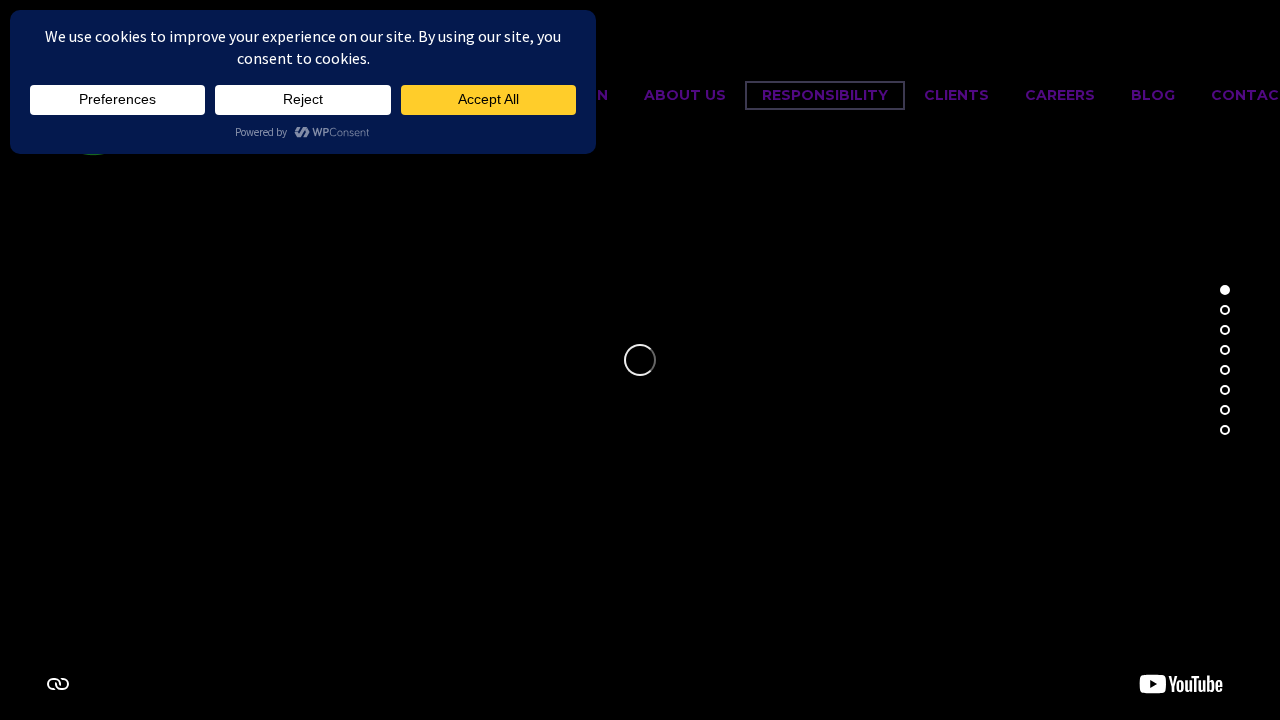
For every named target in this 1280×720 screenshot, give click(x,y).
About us (685, 95)
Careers (1060, 95)
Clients (956, 95)
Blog (1153, 95)
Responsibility (825, 95)
